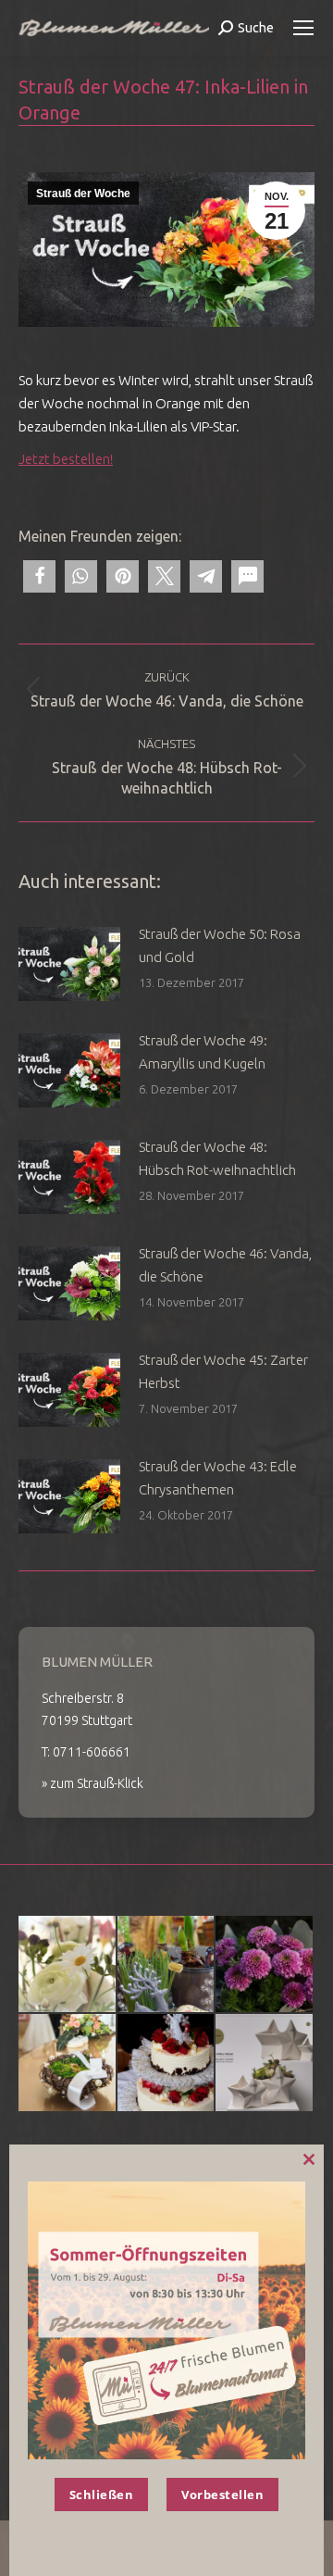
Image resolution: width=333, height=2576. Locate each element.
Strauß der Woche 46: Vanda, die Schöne (225, 1265)
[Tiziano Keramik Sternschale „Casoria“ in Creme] (265, 2063)
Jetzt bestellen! (66, 459)
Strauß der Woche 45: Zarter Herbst (223, 1371)
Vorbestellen (222, 2495)
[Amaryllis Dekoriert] (167, 1965)
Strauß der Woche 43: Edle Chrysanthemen (218, 1478)
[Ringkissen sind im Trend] (68, 2063)
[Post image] (69, 964)
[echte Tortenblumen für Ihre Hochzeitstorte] (167, 2063)
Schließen (102, 2495)
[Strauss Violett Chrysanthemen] (265, 1965)
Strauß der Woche (83, 194)
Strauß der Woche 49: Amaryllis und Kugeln (203, 1052)
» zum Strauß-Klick (92, 1783)
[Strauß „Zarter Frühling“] (68, 1965)
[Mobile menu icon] (303, 28)
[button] (39, 576)
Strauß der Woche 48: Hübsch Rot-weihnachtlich (217, 1158)
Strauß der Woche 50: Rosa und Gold (220, 945)
